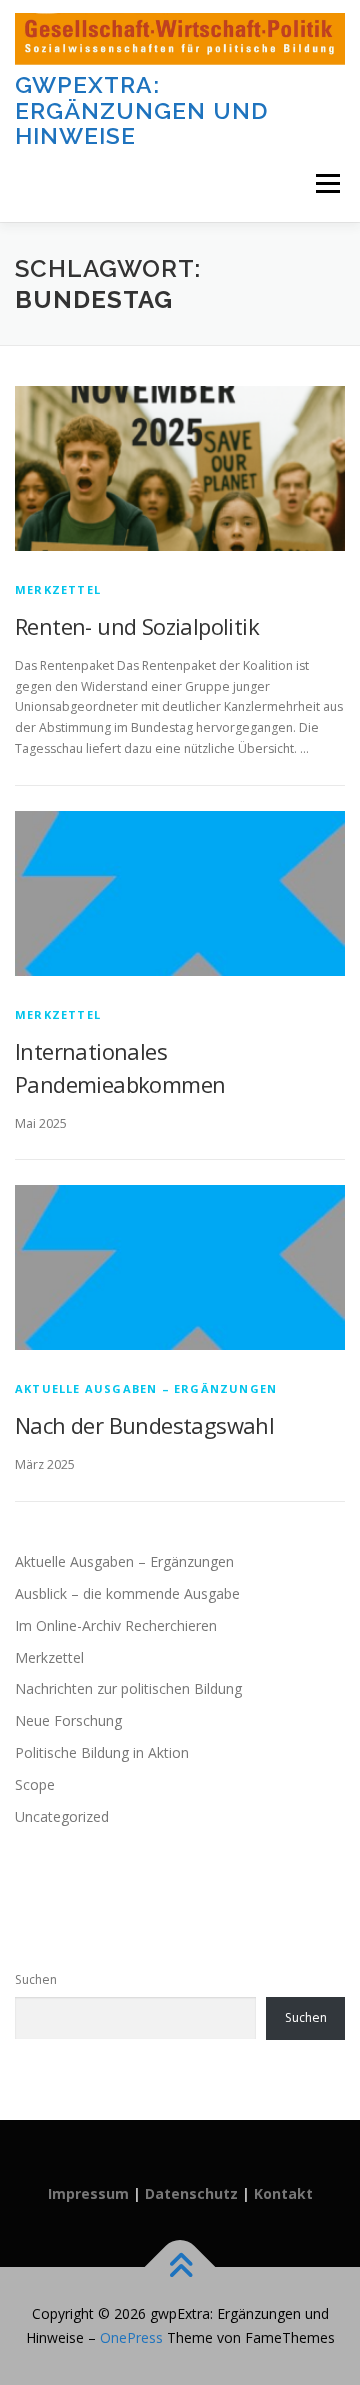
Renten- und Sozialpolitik (137, 626)
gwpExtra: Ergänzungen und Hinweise (141, 110)
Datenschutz (193, 2193)
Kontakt (283, 2193)
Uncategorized (62, 1816)
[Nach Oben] (180, 2267)
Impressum (90, 2193)
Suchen (36, 1979)
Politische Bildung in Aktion (102, 1752)
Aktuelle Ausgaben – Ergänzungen (146, 1388)
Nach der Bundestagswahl (144, 1425)
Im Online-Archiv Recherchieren (116, 1625)
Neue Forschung (68, 1720)
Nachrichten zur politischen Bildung (128, 1688)
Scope (35, 1784)
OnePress (131, 2337)
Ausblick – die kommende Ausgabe (127, 1593)
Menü (326, 184)
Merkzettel (58, 589)
